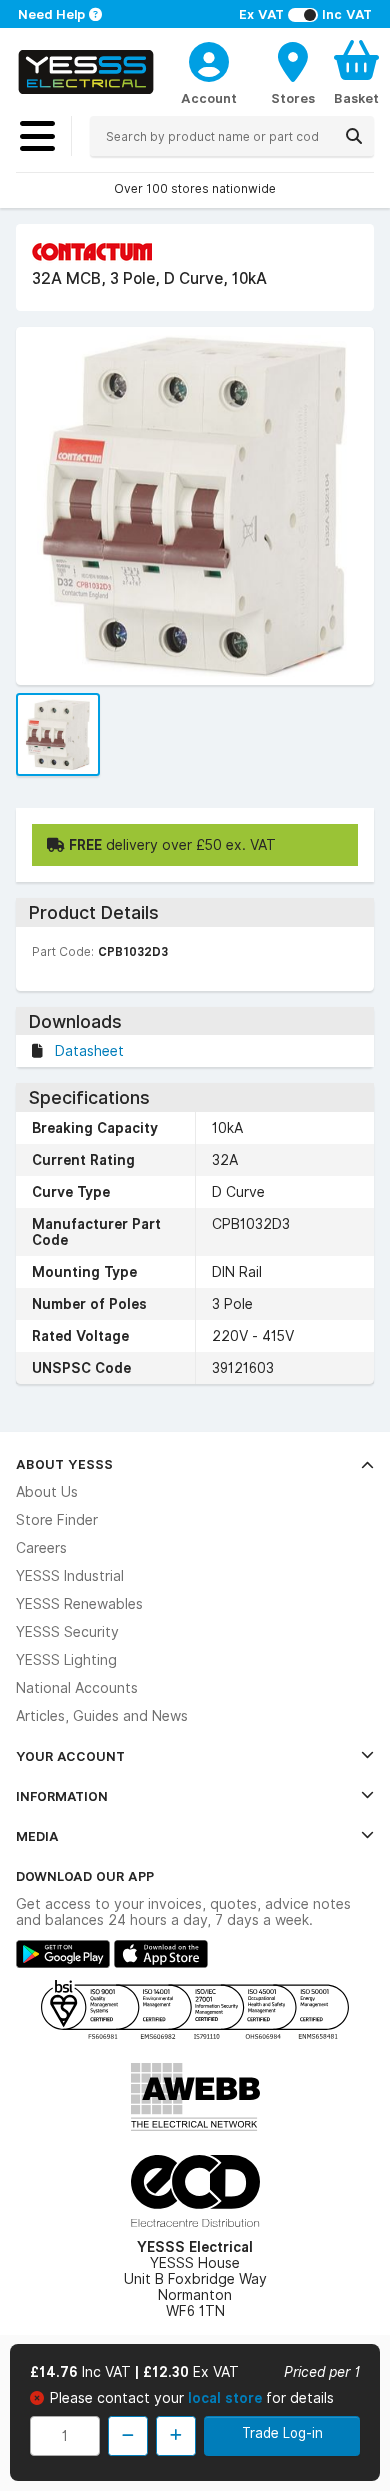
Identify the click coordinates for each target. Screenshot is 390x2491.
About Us (47, 1492)
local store (227, 2398)
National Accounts (77, 1688)
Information (62, 1796)
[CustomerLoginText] (209, 59)
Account (209, 98)
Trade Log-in (282, 2433)
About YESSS (64, 1464)
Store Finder (57, 1520)
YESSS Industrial (70, 1576)
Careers (41, 1548)
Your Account (70, 1756)
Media (37, 1836)
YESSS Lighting (66, 1660)
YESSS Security (67, 1632)
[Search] (354, 136)
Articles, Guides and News (102, 1716)
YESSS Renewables (79, 1604)
